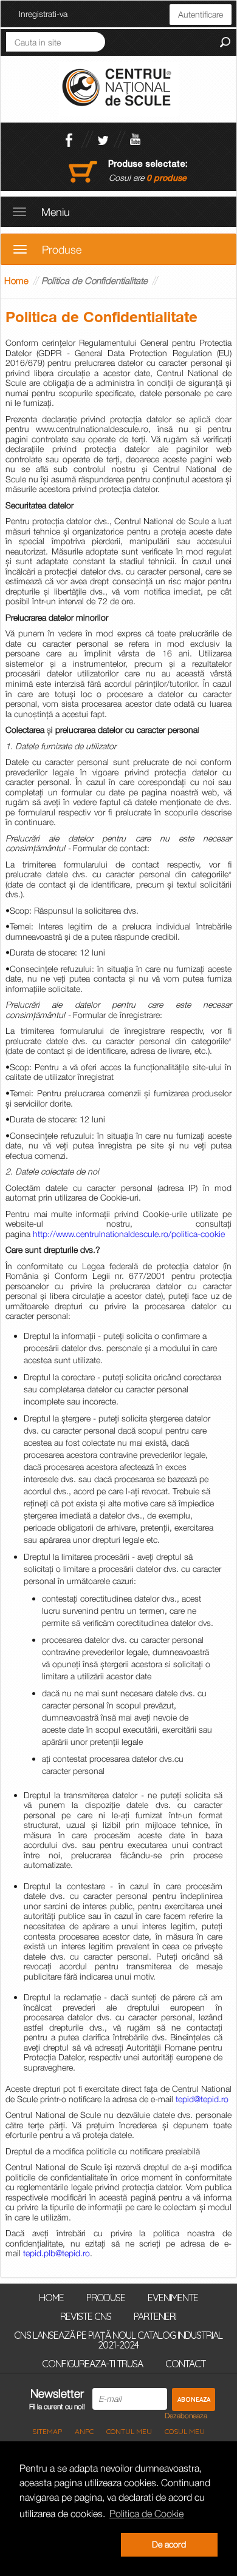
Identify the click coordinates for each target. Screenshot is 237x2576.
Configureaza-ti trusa (92, 2363)
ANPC (84, 2431)
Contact (185, 2363)
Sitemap (47, 2431)
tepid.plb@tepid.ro (57, 2253)
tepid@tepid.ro (202, 2099)
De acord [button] (169, 2544)
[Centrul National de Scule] (119, 88)
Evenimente (173, 2297)
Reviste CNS (86, 2316)
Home (16, 280)
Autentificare (201, 14)
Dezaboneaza (186, 2416)
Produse (106, 2297)
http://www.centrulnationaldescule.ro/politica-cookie (129, 1234)
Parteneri (155, 2316)
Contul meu (129, 2431)
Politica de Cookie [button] (146, 2514)
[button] (68, 2545)
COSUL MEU (185, 2431)
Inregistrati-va (43, 14)
